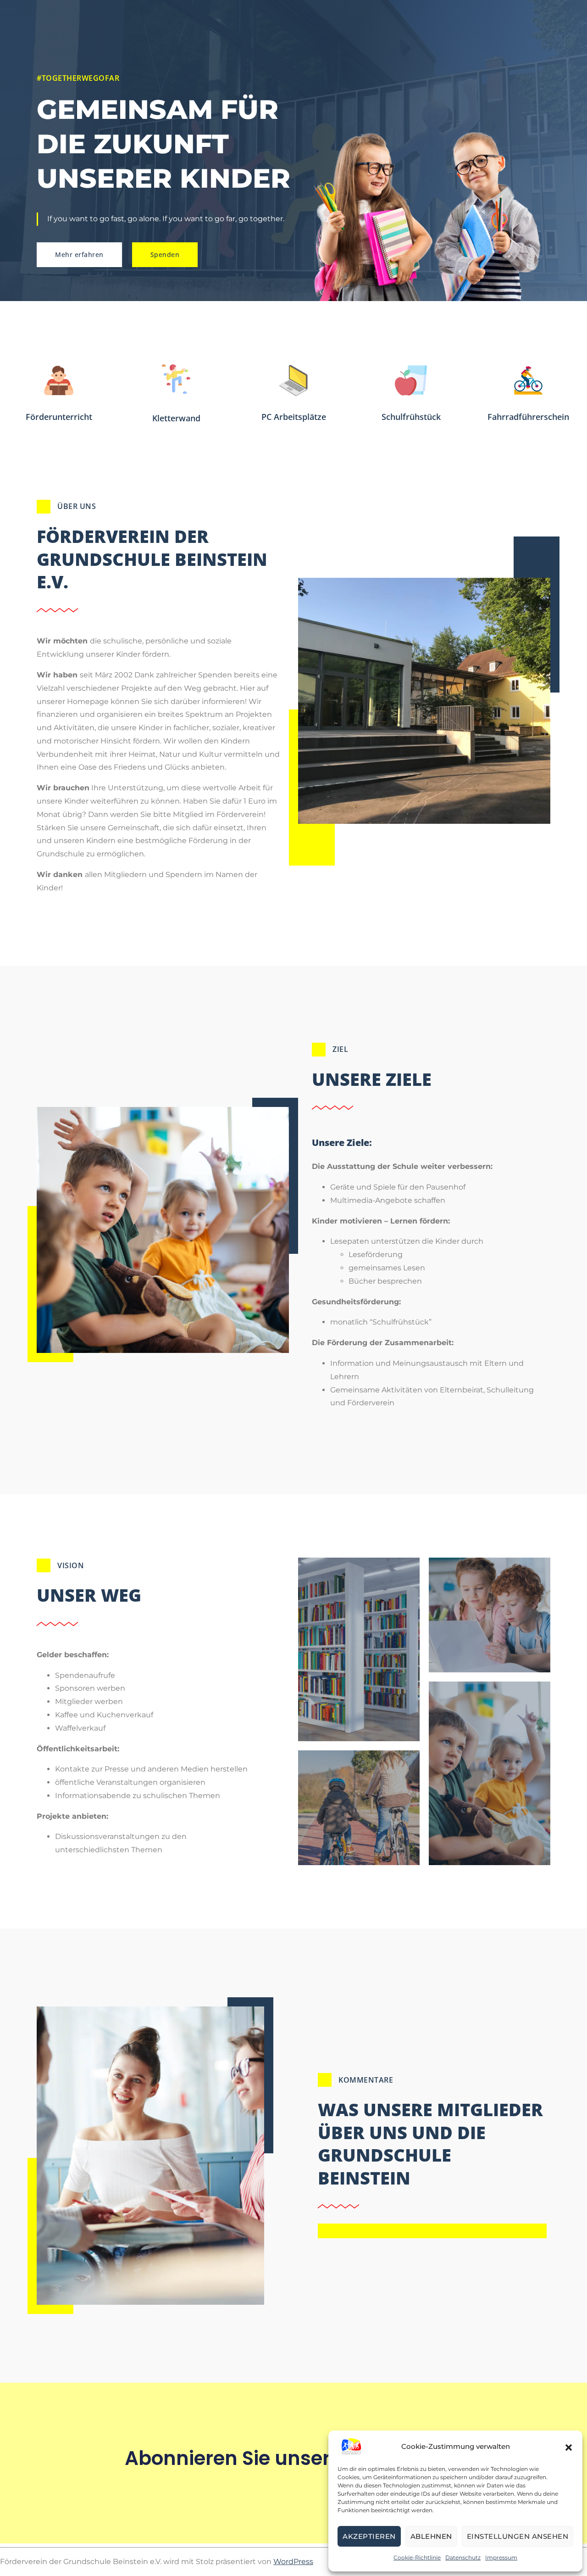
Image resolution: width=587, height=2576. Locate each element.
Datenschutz (463, 2557)
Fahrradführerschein (528, 417)
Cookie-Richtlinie (417, 2557)
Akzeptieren (369, 2536)
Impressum (501, 2557)
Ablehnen (431, 2536)
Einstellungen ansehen (518, 2536)
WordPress (293, 2562)
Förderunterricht (59, 417)
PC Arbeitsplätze (294, 417)
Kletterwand (176, 418)
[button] (569, 2447)
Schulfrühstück (411, 417)
